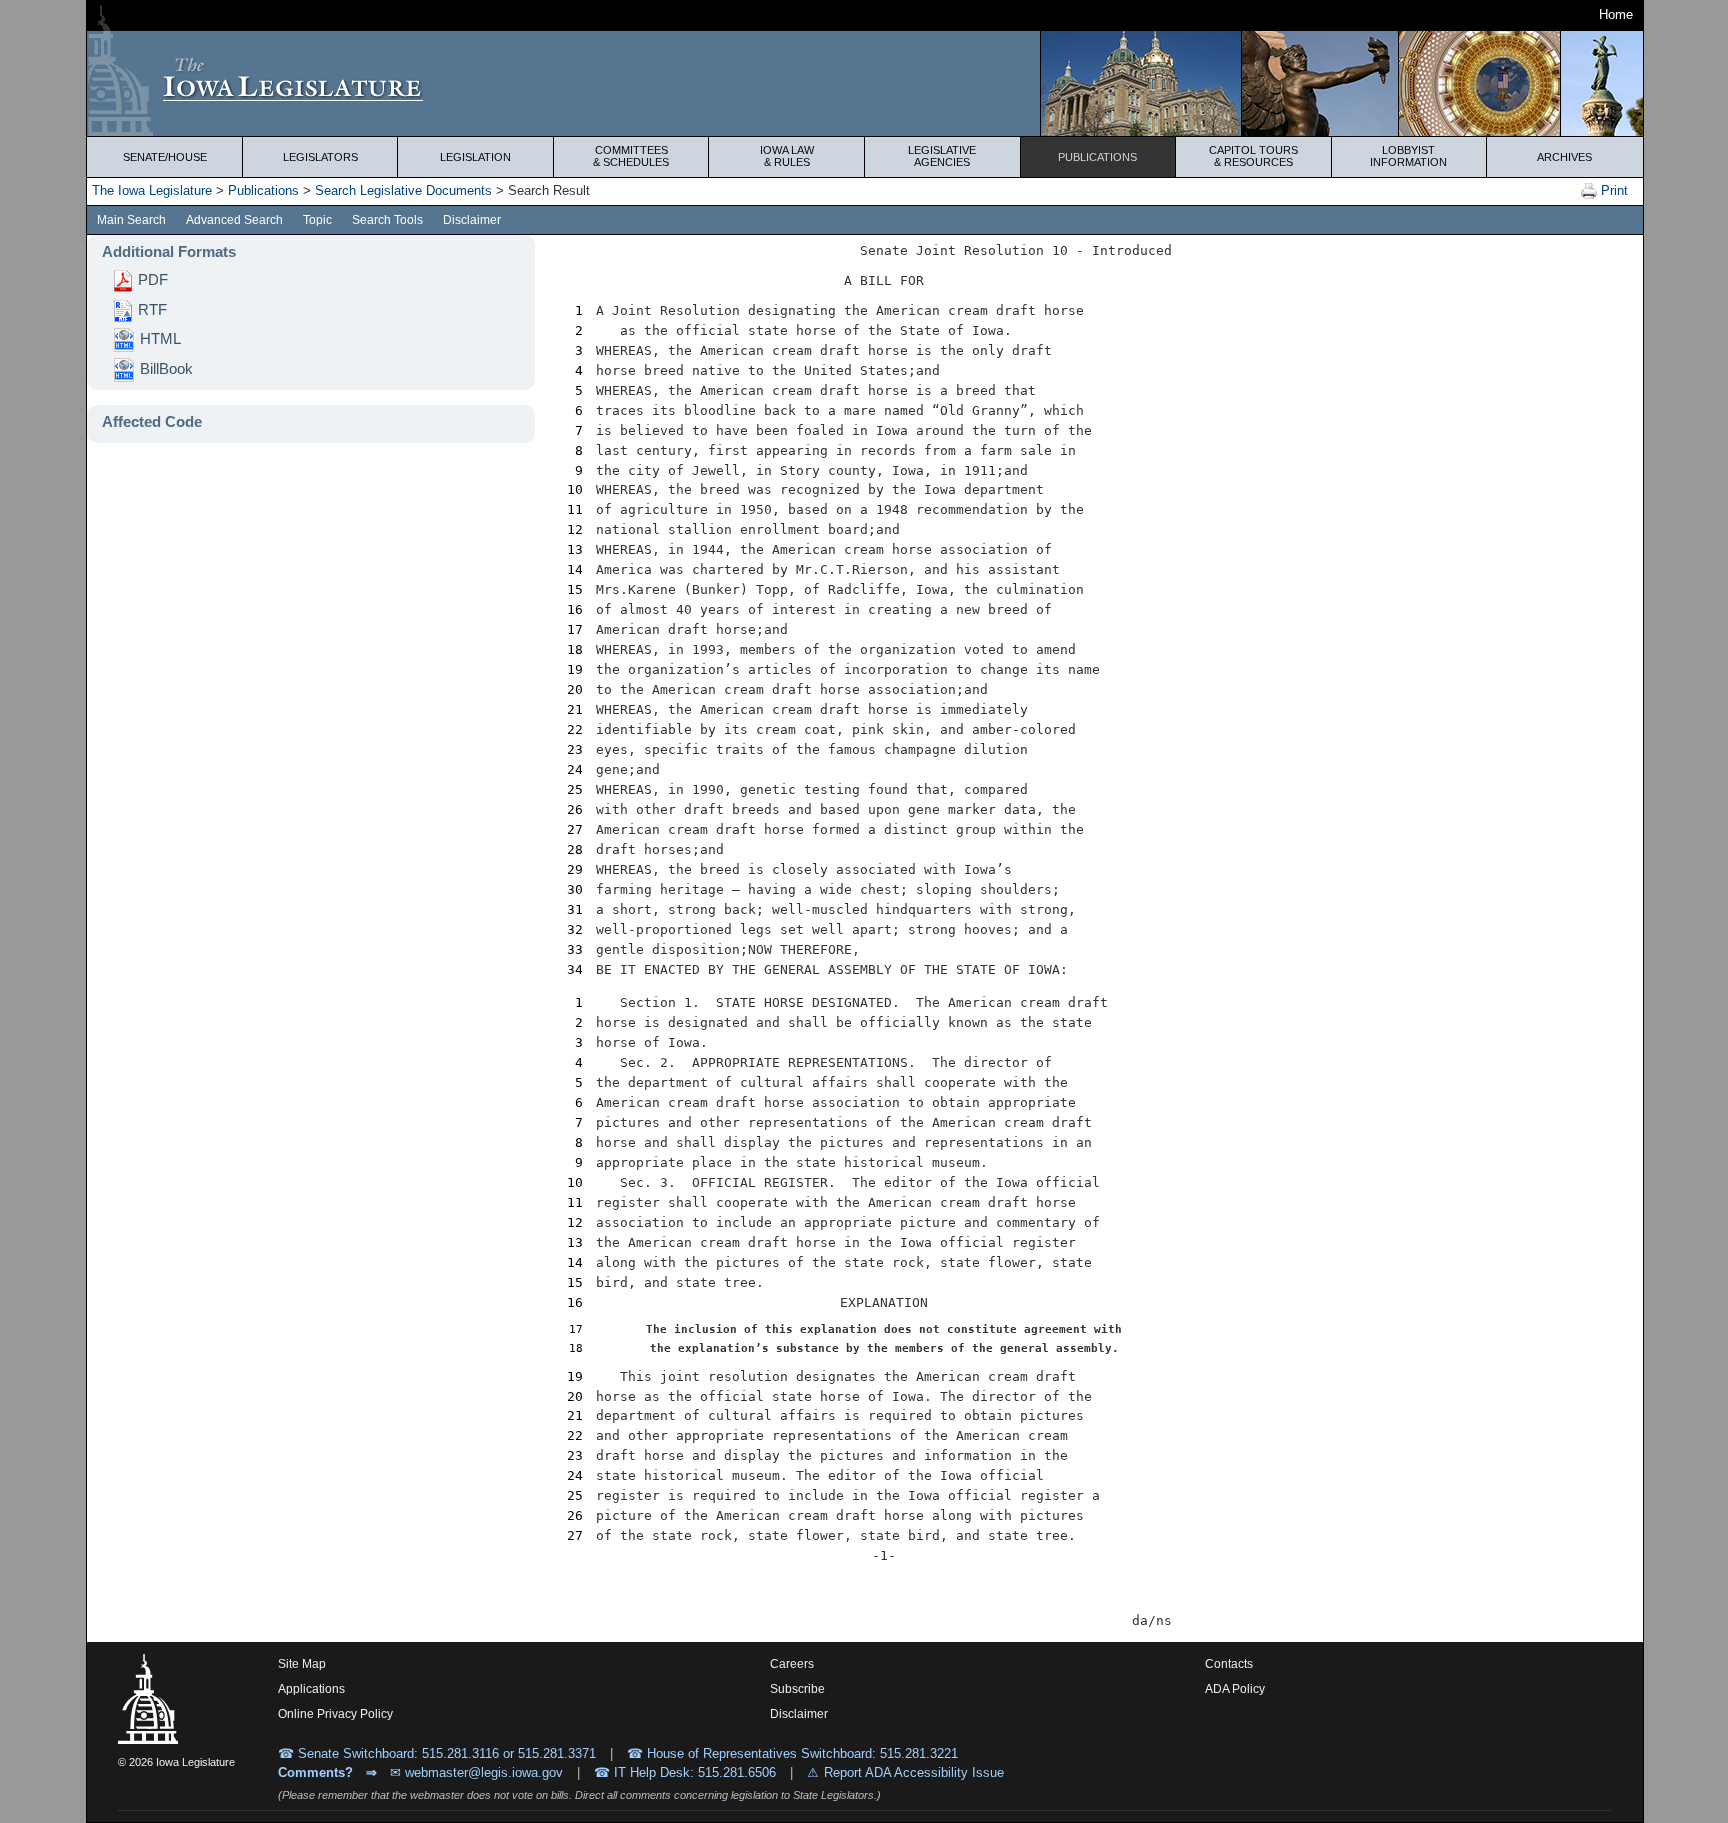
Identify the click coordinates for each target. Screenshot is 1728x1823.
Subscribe (797, 1689)
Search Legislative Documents (403, 190)
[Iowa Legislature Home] (864, 83)
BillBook (164, 369)
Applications (311, 1689)
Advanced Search (234, 220)
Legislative (942, 156)
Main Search (131, 220)
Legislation (475, 157)
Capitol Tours (1253, 156)
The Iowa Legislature (152, 190)
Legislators (320, 157)
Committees (631, 156)
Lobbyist (1408, 156)
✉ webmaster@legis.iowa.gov (476, 1772)
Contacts (1229, 1664)
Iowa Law (787, 156)
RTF (150, 310)
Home (1616, 14)
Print (1612, 190)
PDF (151, 280)
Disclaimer (472, 220)
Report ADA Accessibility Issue (914, 1772)
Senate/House (165, 157)
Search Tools (387, 220)
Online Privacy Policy (335, 1714)
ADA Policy (1235, 1689)
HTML (158, 339)
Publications (1097, 157)
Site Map (302, 1664)
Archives (1564, 157)
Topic (317, 220)
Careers (792, 1664)
